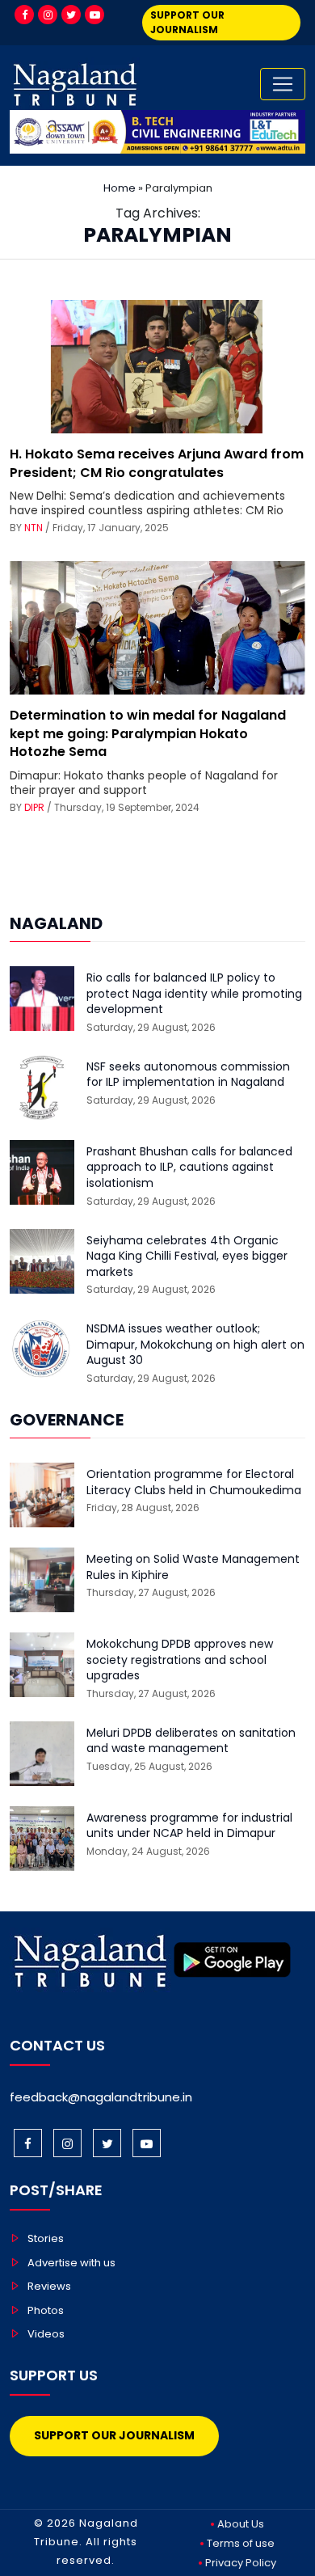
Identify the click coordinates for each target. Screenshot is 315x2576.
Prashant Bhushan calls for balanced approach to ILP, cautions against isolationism (189, 1168)
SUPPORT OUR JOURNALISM (187, 22)
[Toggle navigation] (283, 84)
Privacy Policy (241, 2563)
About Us (241, 2524)
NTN (34, 528)
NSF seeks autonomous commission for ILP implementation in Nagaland (188, 1075)
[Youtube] (94, 15)
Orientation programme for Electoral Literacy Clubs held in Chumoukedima (194, 1482)
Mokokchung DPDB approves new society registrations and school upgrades (180, 1660)
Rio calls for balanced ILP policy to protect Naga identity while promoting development (194, 994)
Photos (46, 2310)
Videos (46, 2334)
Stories (46, 2238)
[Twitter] (71, 15)
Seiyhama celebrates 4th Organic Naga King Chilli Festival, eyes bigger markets (187, 1256)
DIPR (34, 807)
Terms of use (241, 2543)
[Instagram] (48, 15)
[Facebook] (24, 15)
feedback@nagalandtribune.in (101, 2097)
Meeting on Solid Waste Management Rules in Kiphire (193, 1567)
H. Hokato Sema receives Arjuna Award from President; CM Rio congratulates (157, 463)
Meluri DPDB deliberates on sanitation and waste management (191, 1741)
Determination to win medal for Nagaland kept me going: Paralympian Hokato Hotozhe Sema (148, 733)
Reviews (49, 2286)
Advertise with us (71, 2263)
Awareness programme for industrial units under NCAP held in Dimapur (189, 1826)
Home (120, 188)
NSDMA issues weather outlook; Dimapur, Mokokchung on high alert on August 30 (195, 1345)
